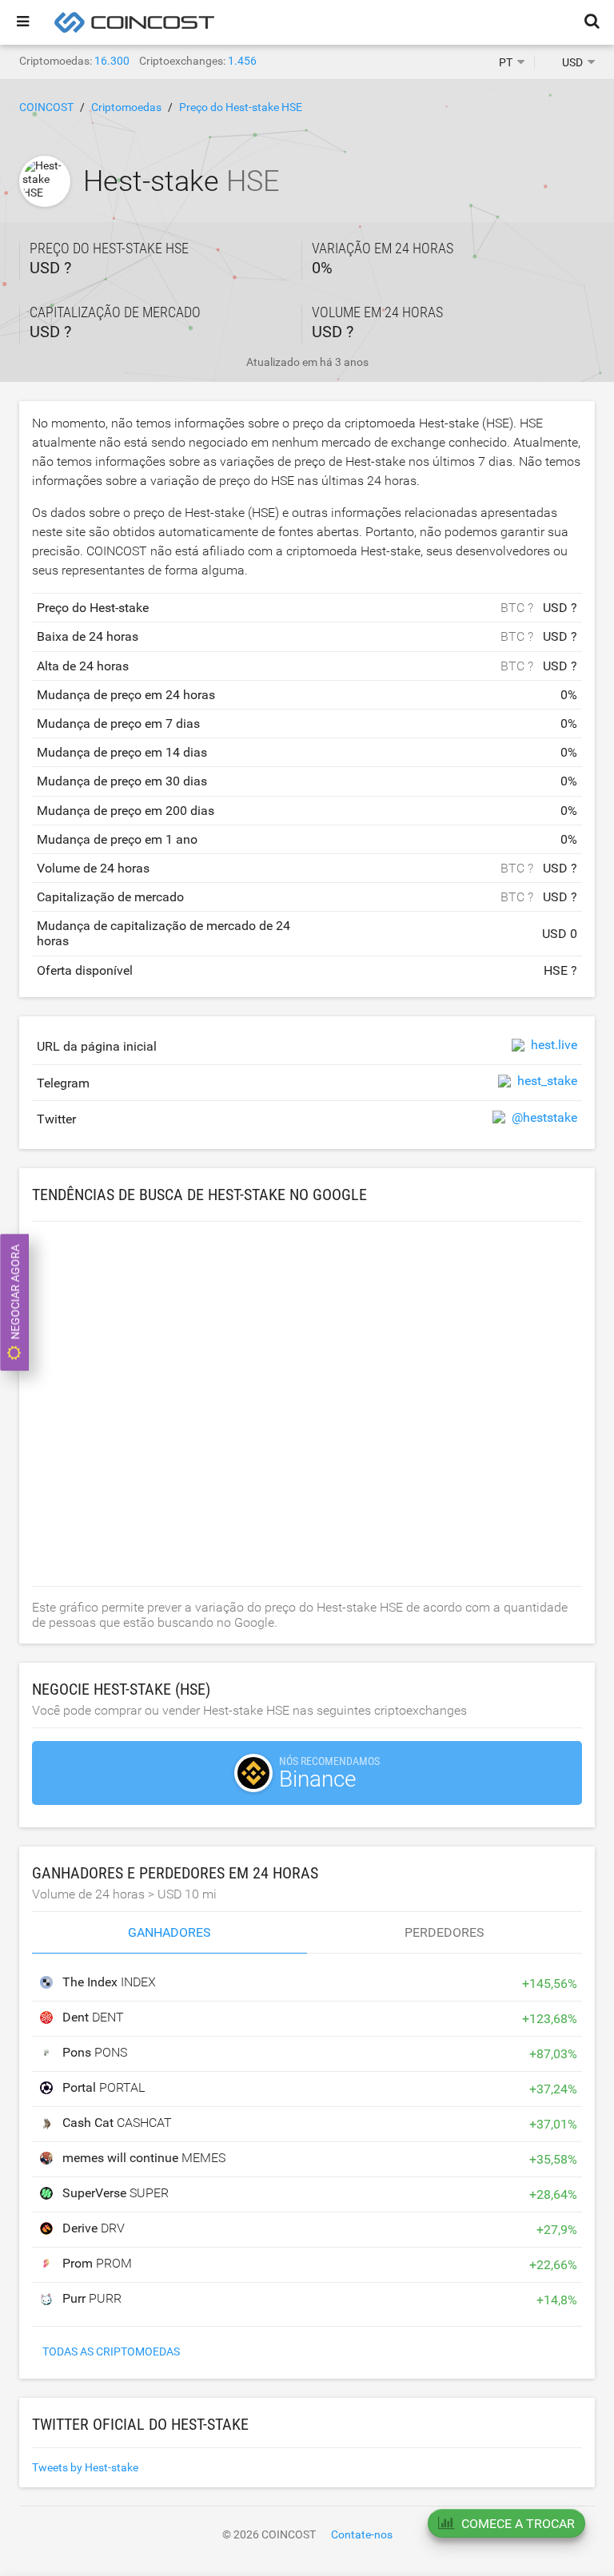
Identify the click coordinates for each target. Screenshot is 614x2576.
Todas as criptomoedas (111, 2351)
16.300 (112, 61)
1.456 (242, 61)
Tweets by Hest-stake (85, 2467)
